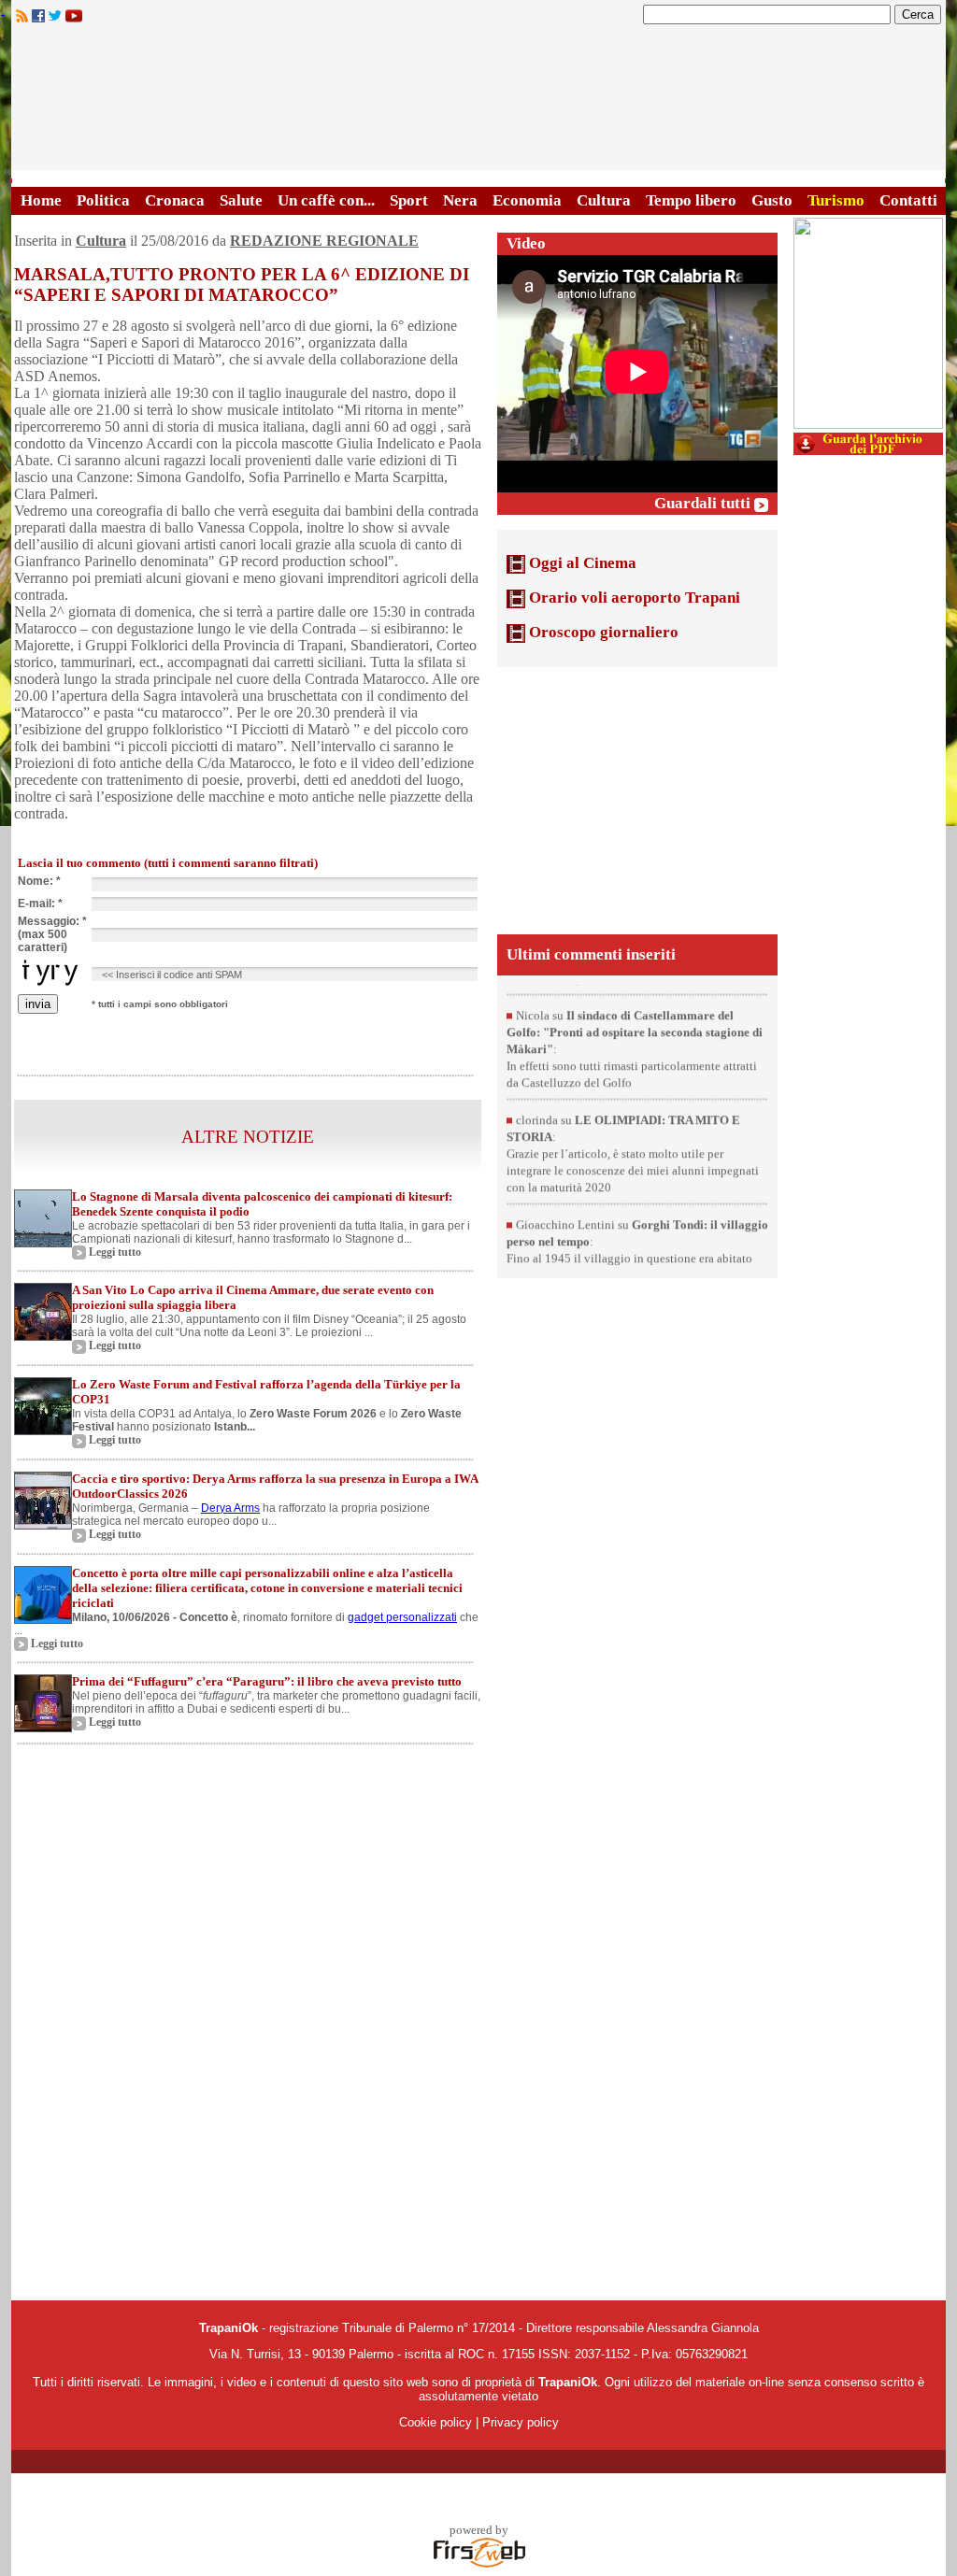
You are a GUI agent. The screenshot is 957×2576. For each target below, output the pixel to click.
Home (41, 200)
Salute (241, 200)
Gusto (772, 200)
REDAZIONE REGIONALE (324, 241)
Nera (460, 200)
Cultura (604, 200)
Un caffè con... (326, 200)
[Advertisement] (637, 799)
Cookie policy (436, 2422)
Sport (409, 200)
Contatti (908, 200)
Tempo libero (691, 200)
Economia (527, 200)
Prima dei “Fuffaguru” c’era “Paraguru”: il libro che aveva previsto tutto (267, 1681)
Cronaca (175, 200)
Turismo (836, 200)
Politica (103, 200)
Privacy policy (521, 2422)
